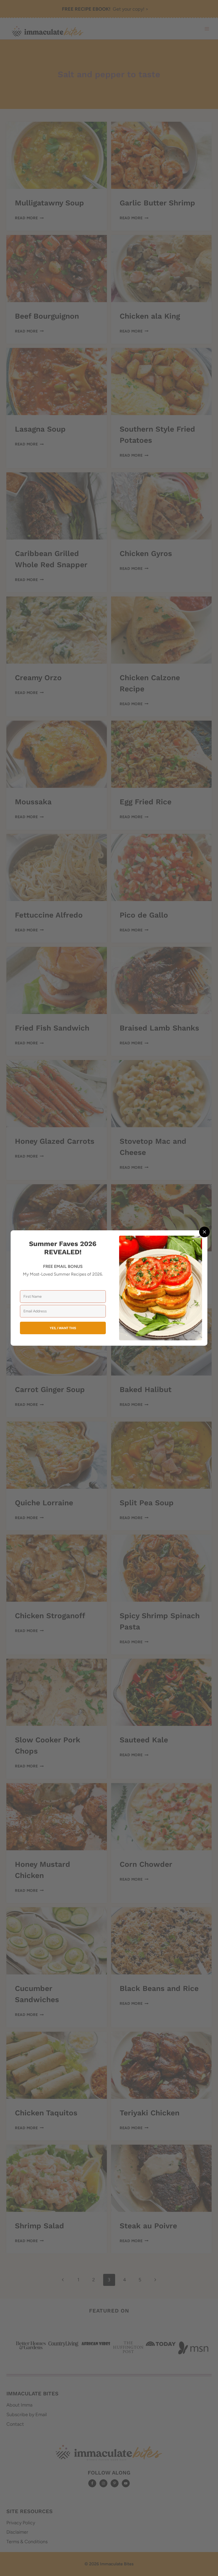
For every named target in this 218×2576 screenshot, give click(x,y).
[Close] (204, 1232)
